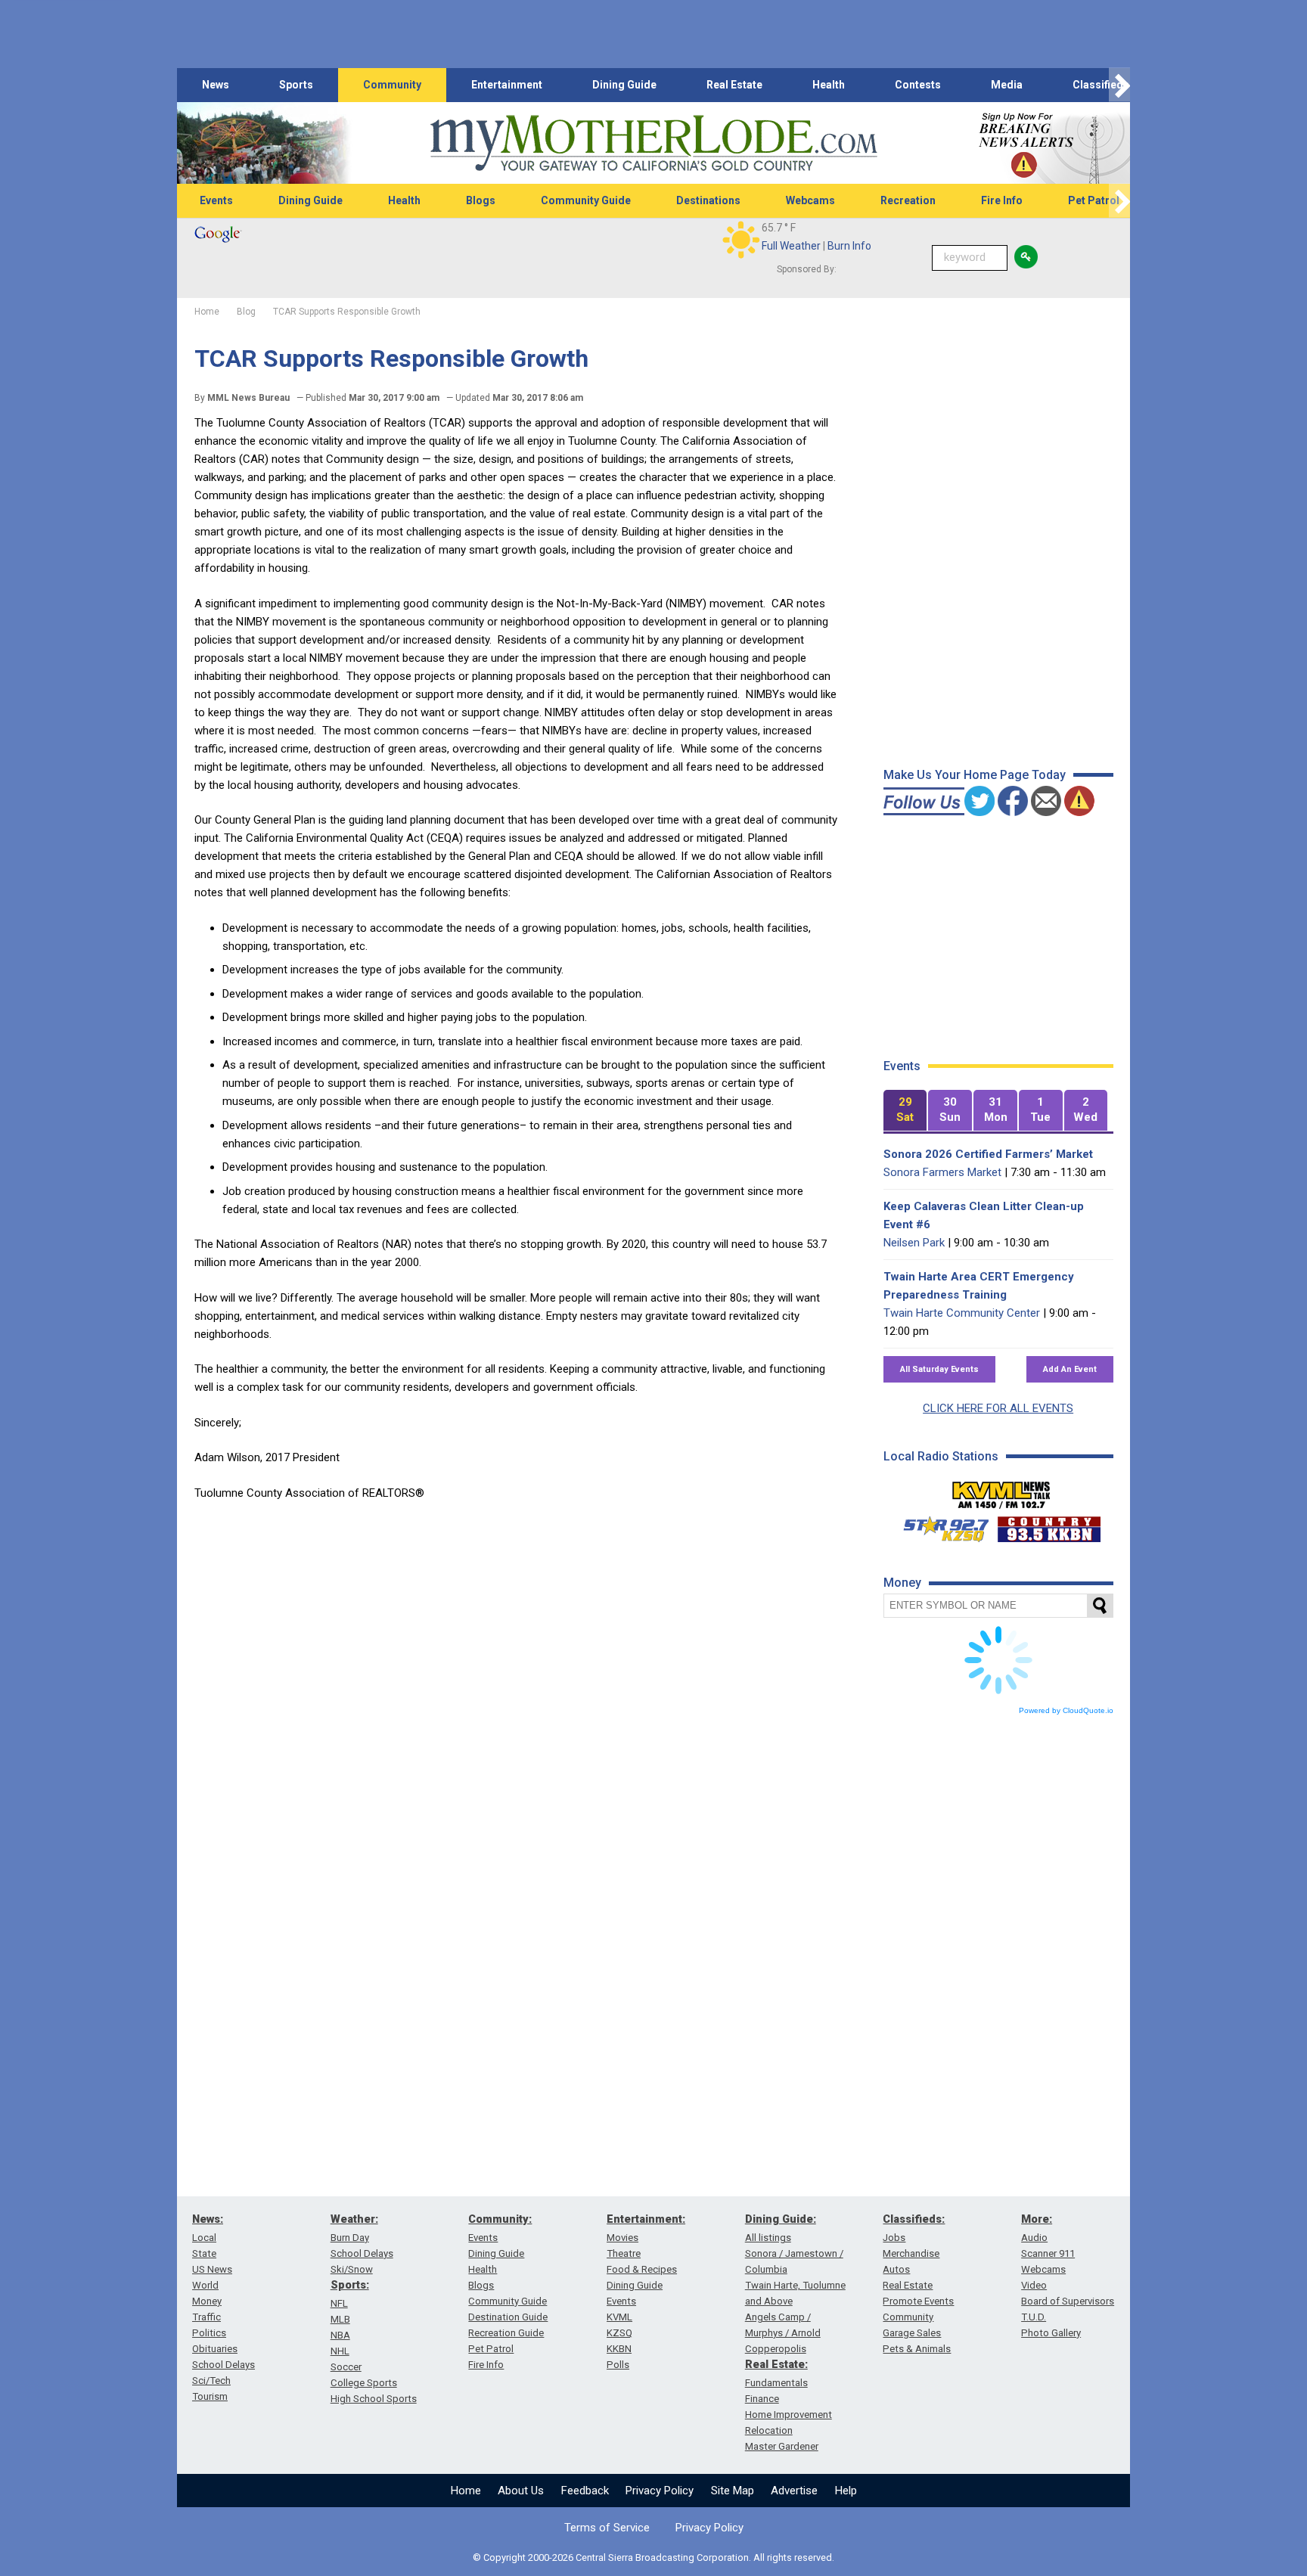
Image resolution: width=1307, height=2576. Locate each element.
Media (1007, 85)
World (205, 2285)
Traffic (206, 2317)
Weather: (354, 2219)
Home (466, 2491)
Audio (1034, 2238)
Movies (622, 2238)
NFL (339, 2303)
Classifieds (1101, 85)
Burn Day (350, 2238)
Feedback (585, 2491)
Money (207, 2301)
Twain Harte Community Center (962, 1313)
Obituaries (215, 2349)
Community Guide (586, 200)
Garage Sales (912, 2333)
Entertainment (507, 85)
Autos (896, 2269)
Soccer (346, 2367)
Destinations (708, 200)
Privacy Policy (660, 2491)
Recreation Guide (506, 2333)
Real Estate (734, 85)
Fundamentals (776, 2383)
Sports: (350, 2285)
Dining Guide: (781, 2219)
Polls (618, 2365)
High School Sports (374, 2399)
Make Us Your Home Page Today (975, 775)
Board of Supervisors (1068, 2301)
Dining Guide (624, 85)
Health (829, 85)
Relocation (769, 2430)
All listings (768, 2238)
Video (1034, 2285)
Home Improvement (789, 2415)
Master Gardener (782, 2446)
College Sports (364, 2383)
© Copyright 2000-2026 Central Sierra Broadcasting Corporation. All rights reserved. (653, 2557)
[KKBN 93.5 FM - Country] (1049, 1525)
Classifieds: (914, 2219)
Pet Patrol (1094, 200)
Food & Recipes (642, 2269)
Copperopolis (776, 2349)
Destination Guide (508, 2317)
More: (1037, 2219)
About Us (521, 2491)
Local (204, 2238)
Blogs (481, 200)
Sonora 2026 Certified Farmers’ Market (988, 1154)
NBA (340, 2335)
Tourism (210, 2396)
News (216, 85)
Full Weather (791, 246)
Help (846, 2491)
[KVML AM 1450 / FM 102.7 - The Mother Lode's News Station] (1001, 1491)
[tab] (905, 1111)
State (204, 2253)
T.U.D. (1034, 2317)
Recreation (908, 200)
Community (392, 85)
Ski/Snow (352, 2269)
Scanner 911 (1048, 2253)
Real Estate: (776, 2364)
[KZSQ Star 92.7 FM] (939, 1525)
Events (216, 200)
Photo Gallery (1051, 2333)
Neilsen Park (914, 1243)
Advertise (794, 2491)
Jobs (894, 2238)
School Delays (224, 2365)
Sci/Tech (211, 2380)
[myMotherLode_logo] (653, 143)
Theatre (624, 2253)
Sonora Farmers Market (942, 1172)
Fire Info (1002, 200)
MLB (340, 2319)
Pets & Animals (917, 2349)
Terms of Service (607, 2528)
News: (208, 2219)
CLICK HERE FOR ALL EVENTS (998, 1408)
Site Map (733, 2491)
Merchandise (911, 2253)
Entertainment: (646, 2219)
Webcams (810, 200)
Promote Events (918, 2301)
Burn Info (849, 246)
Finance (762, 2399)
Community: (500, 2219)
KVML (619, 2317)
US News (212, 2269)
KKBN (619, 2349)
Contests (918, 85)
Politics (209, 2333)
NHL (340, 2351)
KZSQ (619, 2333)
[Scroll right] (1119, 85)
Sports (296, 85)
